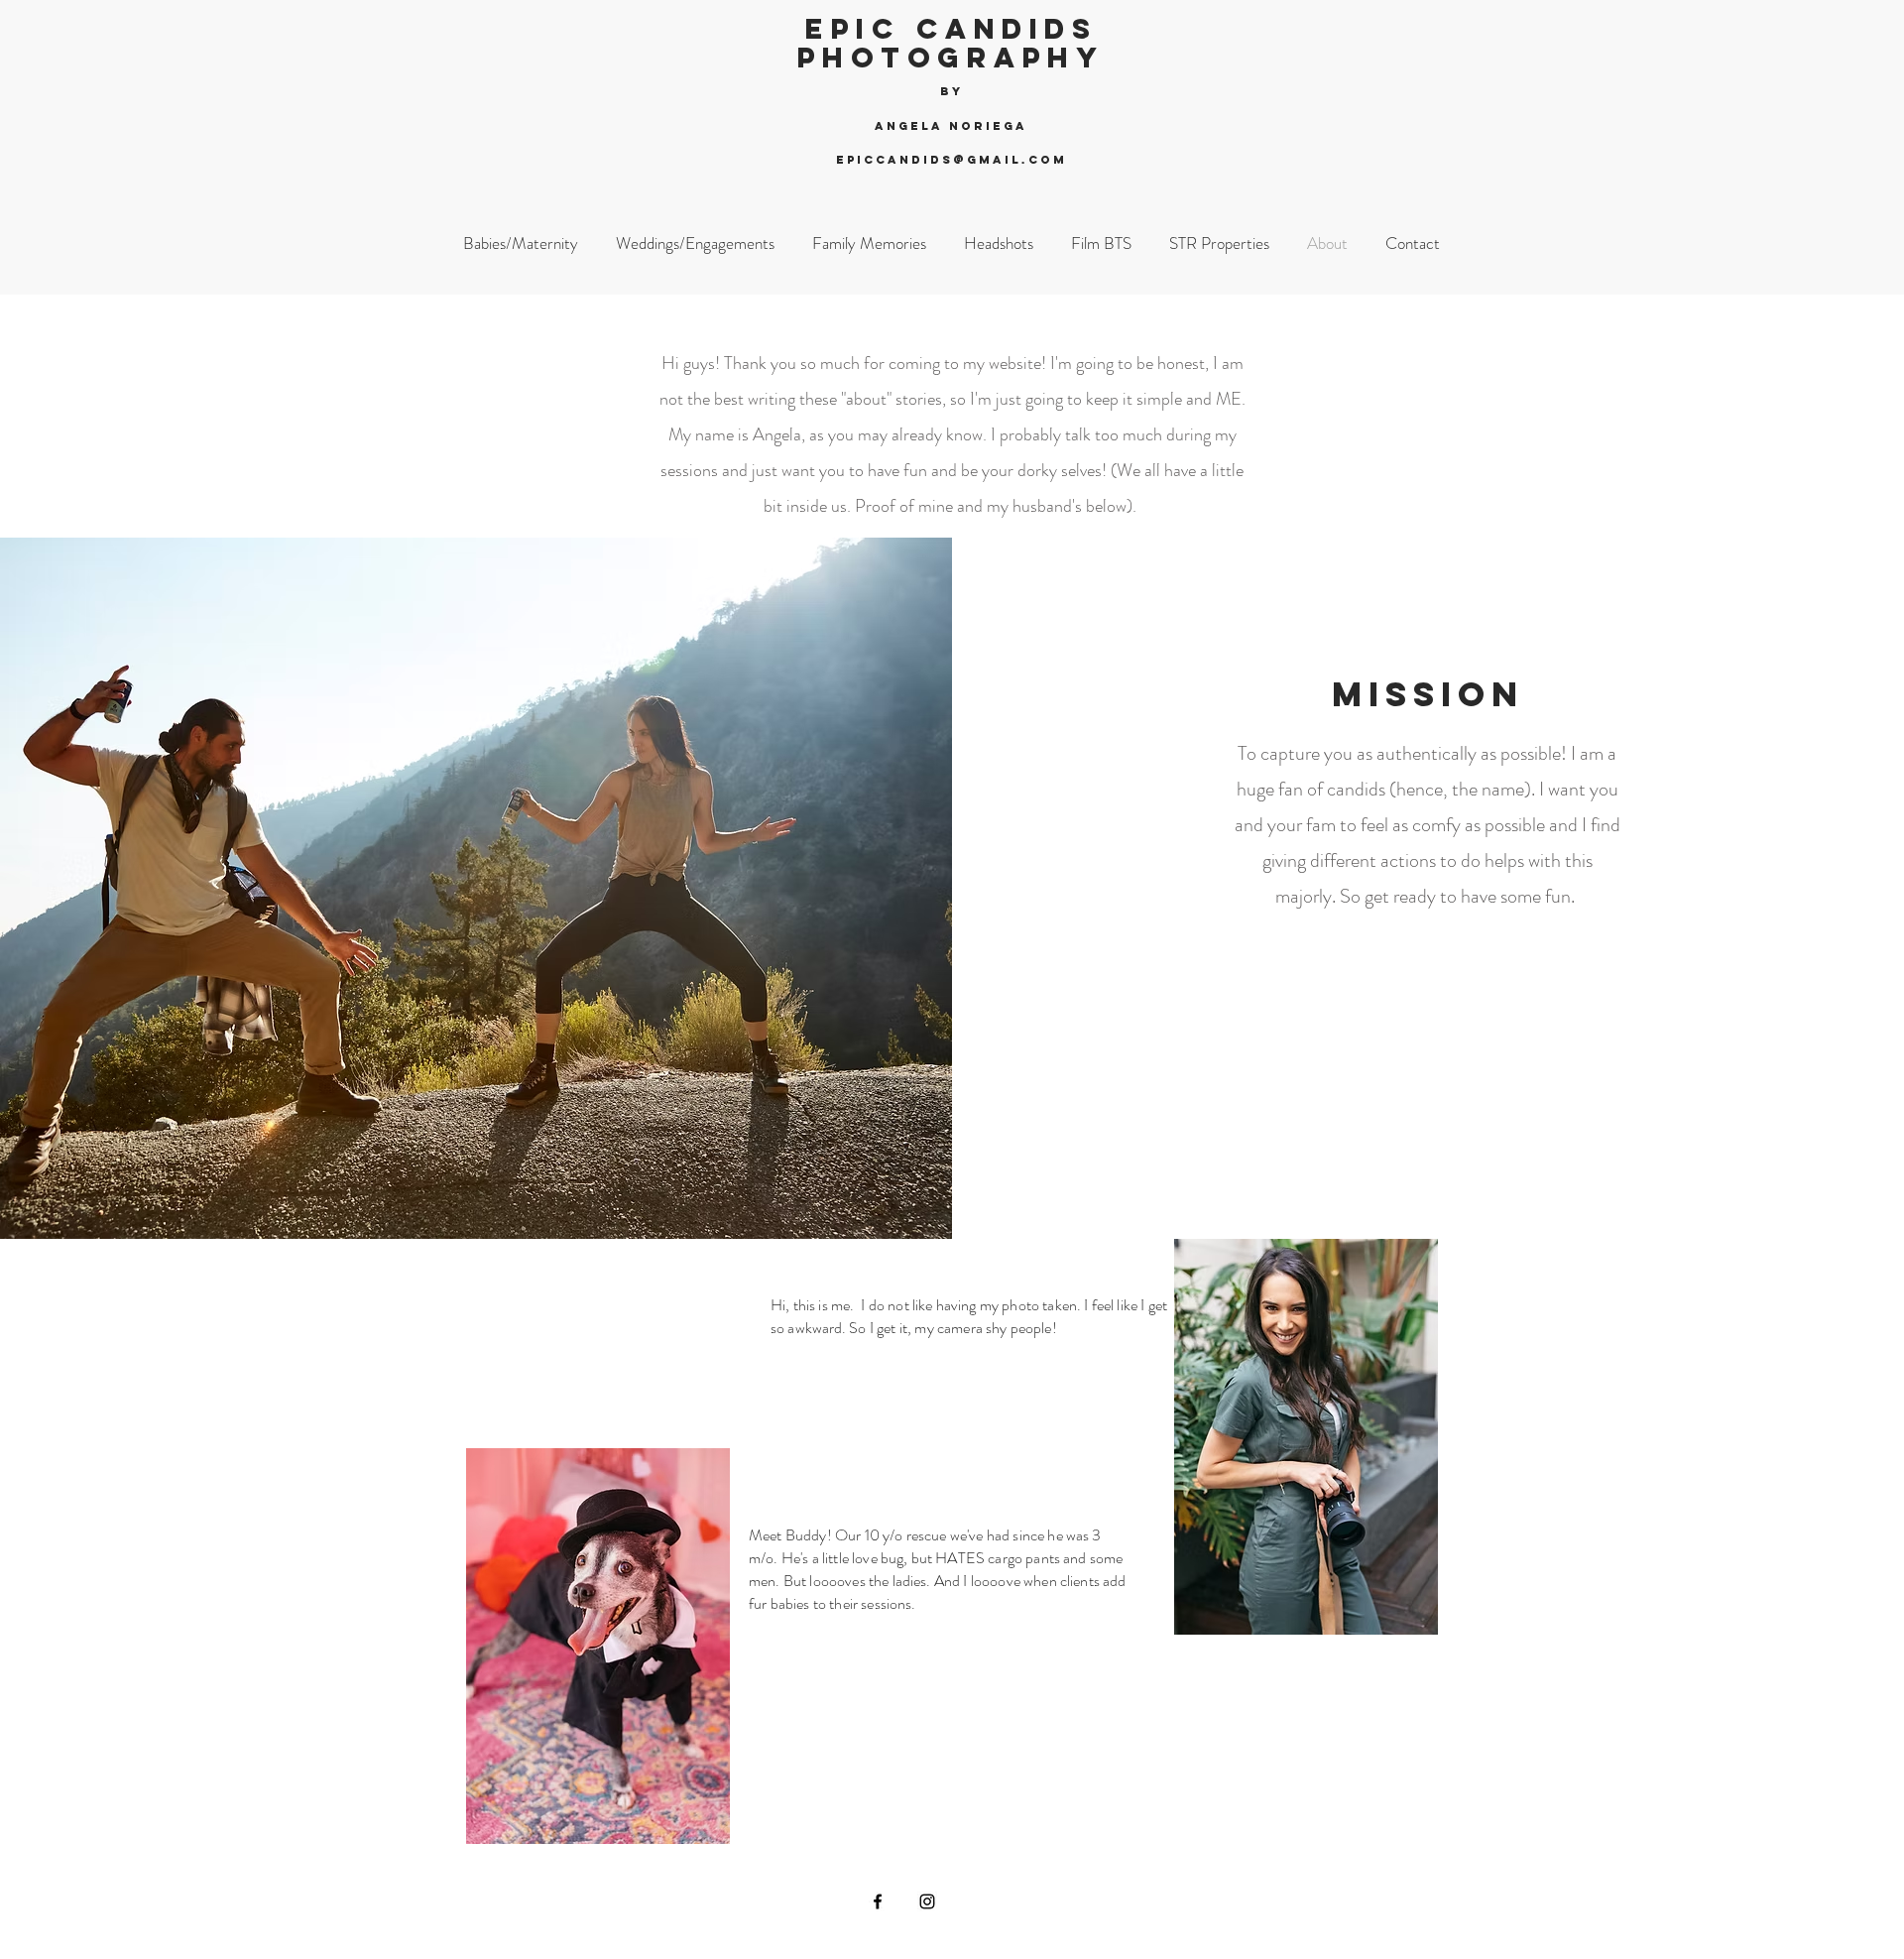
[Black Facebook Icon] (878, 1901)
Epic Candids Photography (952, 43)
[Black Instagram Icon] (927, 1901)
